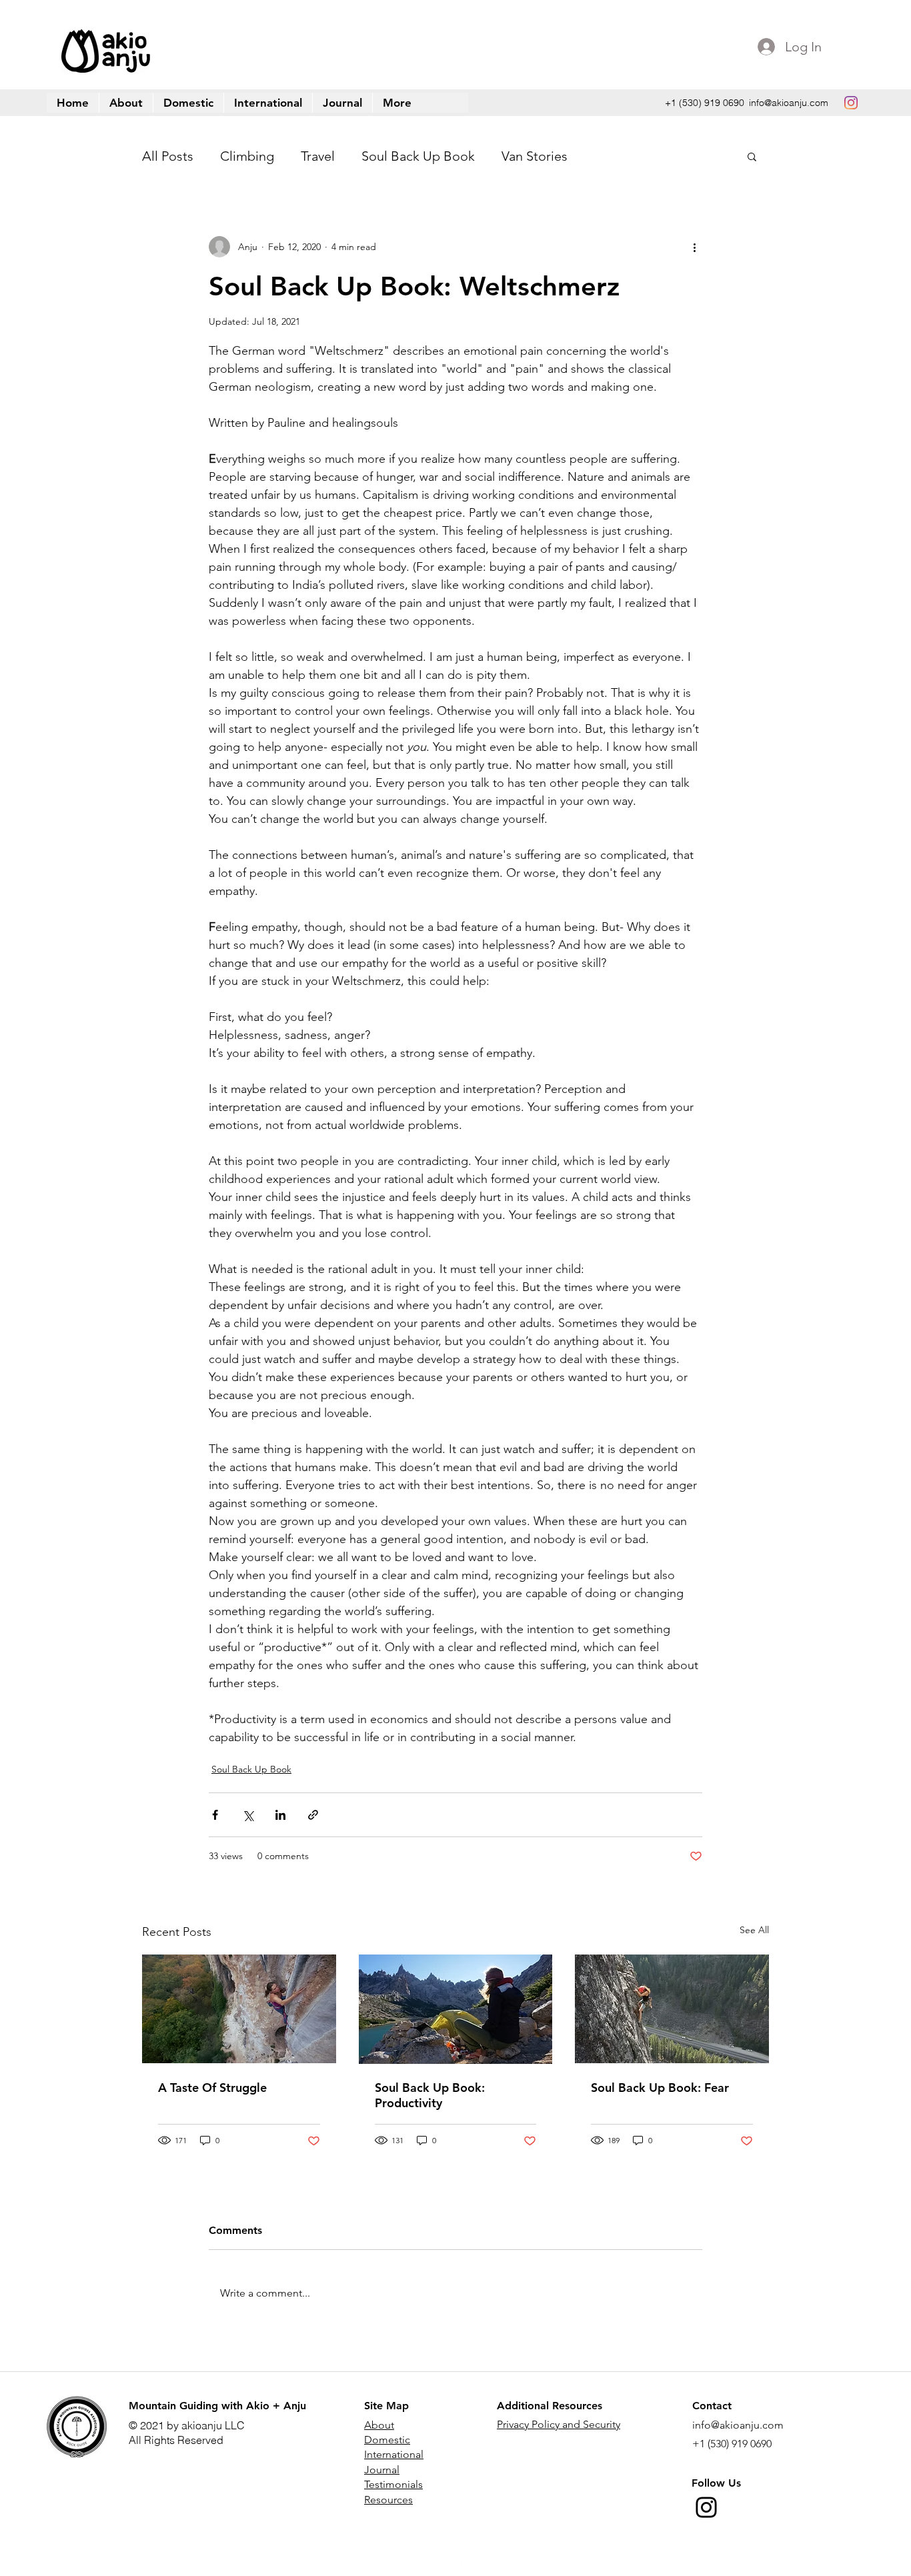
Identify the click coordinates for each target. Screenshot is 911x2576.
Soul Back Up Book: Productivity (430, 2095)
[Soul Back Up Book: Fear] (672, 2009)
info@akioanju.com (789, 103)
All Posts (168, 156)
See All (754, 1930)
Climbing (247, 156)
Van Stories (535, 156)
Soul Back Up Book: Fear (660, 2088)
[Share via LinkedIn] (280, 1815)
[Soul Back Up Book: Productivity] (456, 2009)
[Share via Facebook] (215, 1815)
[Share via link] (313, 1815)
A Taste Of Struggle (212, 2088)
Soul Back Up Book (418, 156)
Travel (318, 156)
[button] (397, 103)
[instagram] (851, 103)
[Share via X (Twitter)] (248, 1815)
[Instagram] (706, 2507)
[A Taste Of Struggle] (239, 2009)
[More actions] (694, 247)
